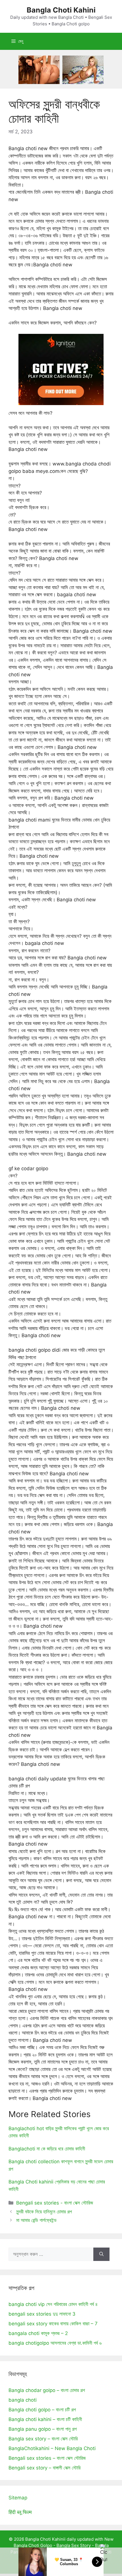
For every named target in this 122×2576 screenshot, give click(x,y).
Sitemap (18, 2498)
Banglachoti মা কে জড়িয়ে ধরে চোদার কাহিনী (47, 2149)
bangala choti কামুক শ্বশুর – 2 (38, 2333)
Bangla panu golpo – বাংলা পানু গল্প (43, 2429)
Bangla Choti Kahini (61, 10)
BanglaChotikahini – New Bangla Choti (52, 2448)
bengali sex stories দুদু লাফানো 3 (42, 2314)
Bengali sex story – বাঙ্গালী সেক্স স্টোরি (45, 2468)
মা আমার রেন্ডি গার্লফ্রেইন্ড (36, 2220)
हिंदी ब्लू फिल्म (20, 2512)
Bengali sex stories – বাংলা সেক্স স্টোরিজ (47, 2458)
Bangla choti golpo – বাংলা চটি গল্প (42, 2410)
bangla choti (23, 2400)
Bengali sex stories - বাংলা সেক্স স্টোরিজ (55, 2203)
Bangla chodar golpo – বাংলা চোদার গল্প (47, 2390)
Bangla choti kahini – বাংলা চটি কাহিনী (45, 2419)
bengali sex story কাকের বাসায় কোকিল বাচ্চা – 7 (53, 2324)
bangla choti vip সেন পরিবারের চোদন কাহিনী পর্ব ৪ (53, 2304)
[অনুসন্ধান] (101, 2254)
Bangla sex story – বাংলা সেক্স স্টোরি (43, 2439)
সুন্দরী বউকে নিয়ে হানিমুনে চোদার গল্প (44, 2212)
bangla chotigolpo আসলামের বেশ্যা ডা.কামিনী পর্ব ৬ (55, 2343)
